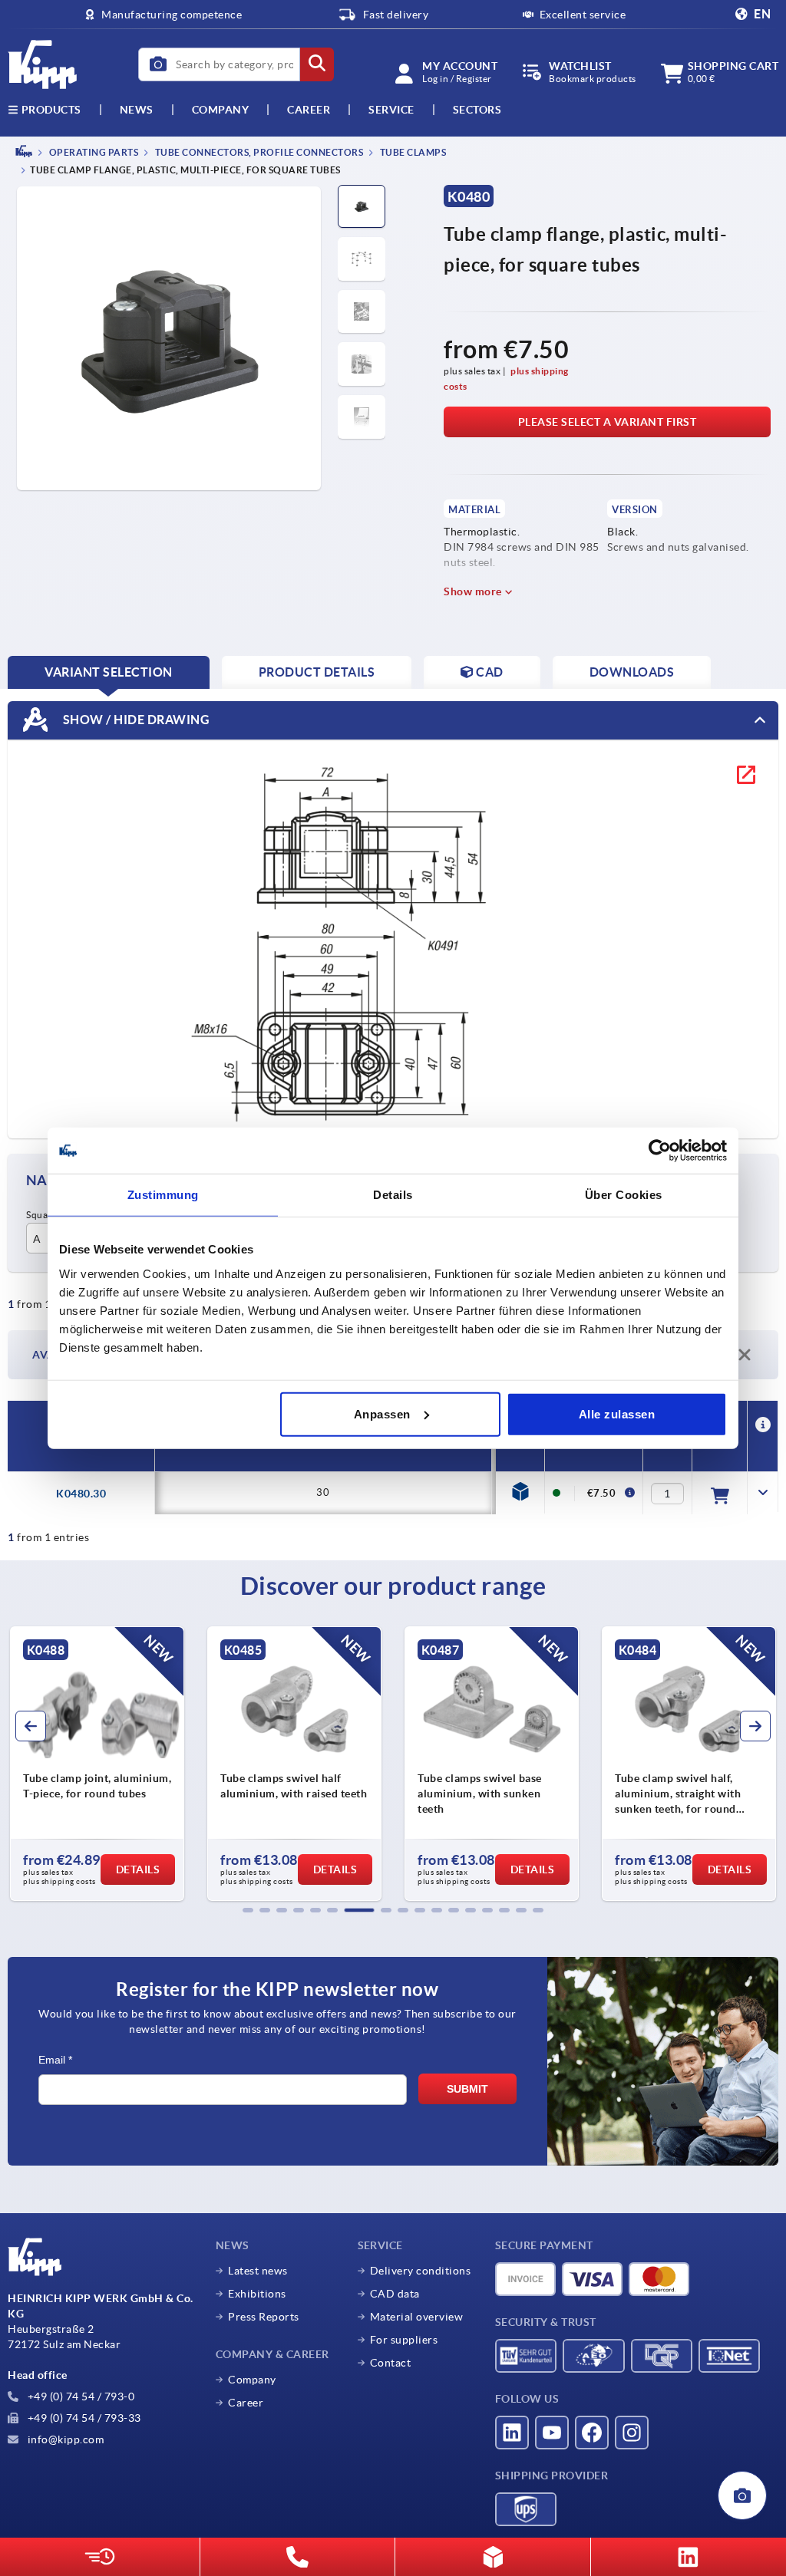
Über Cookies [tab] (624, 1195)
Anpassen (382, 1413)
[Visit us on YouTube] (552, 2433)
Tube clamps (412, 152)
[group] (97, 1764)
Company (221, 110)
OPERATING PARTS (92, 152)
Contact (391, 2363)
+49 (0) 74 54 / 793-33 (83, 2418)
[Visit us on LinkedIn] (512, 2433)
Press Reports (264, 2317)
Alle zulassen (617, 1413)
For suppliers (404, 2340)
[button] (248, 1910)
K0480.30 (81, 1494)
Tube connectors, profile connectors (258, 152)
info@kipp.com (64, 2439)
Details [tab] (393, 1195)
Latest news (258, 2271)
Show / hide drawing (135, 720)
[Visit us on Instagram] (632, 2433)
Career (309, 110)
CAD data (395, 2294)
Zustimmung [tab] (163, 1195)
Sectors (477, 110)
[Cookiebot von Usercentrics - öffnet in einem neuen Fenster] (660, 1151)
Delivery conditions (421, 2271)
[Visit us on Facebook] (592, 2433)
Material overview (417, 2317)
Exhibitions (257, 2294)
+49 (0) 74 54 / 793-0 (79, 2396)
